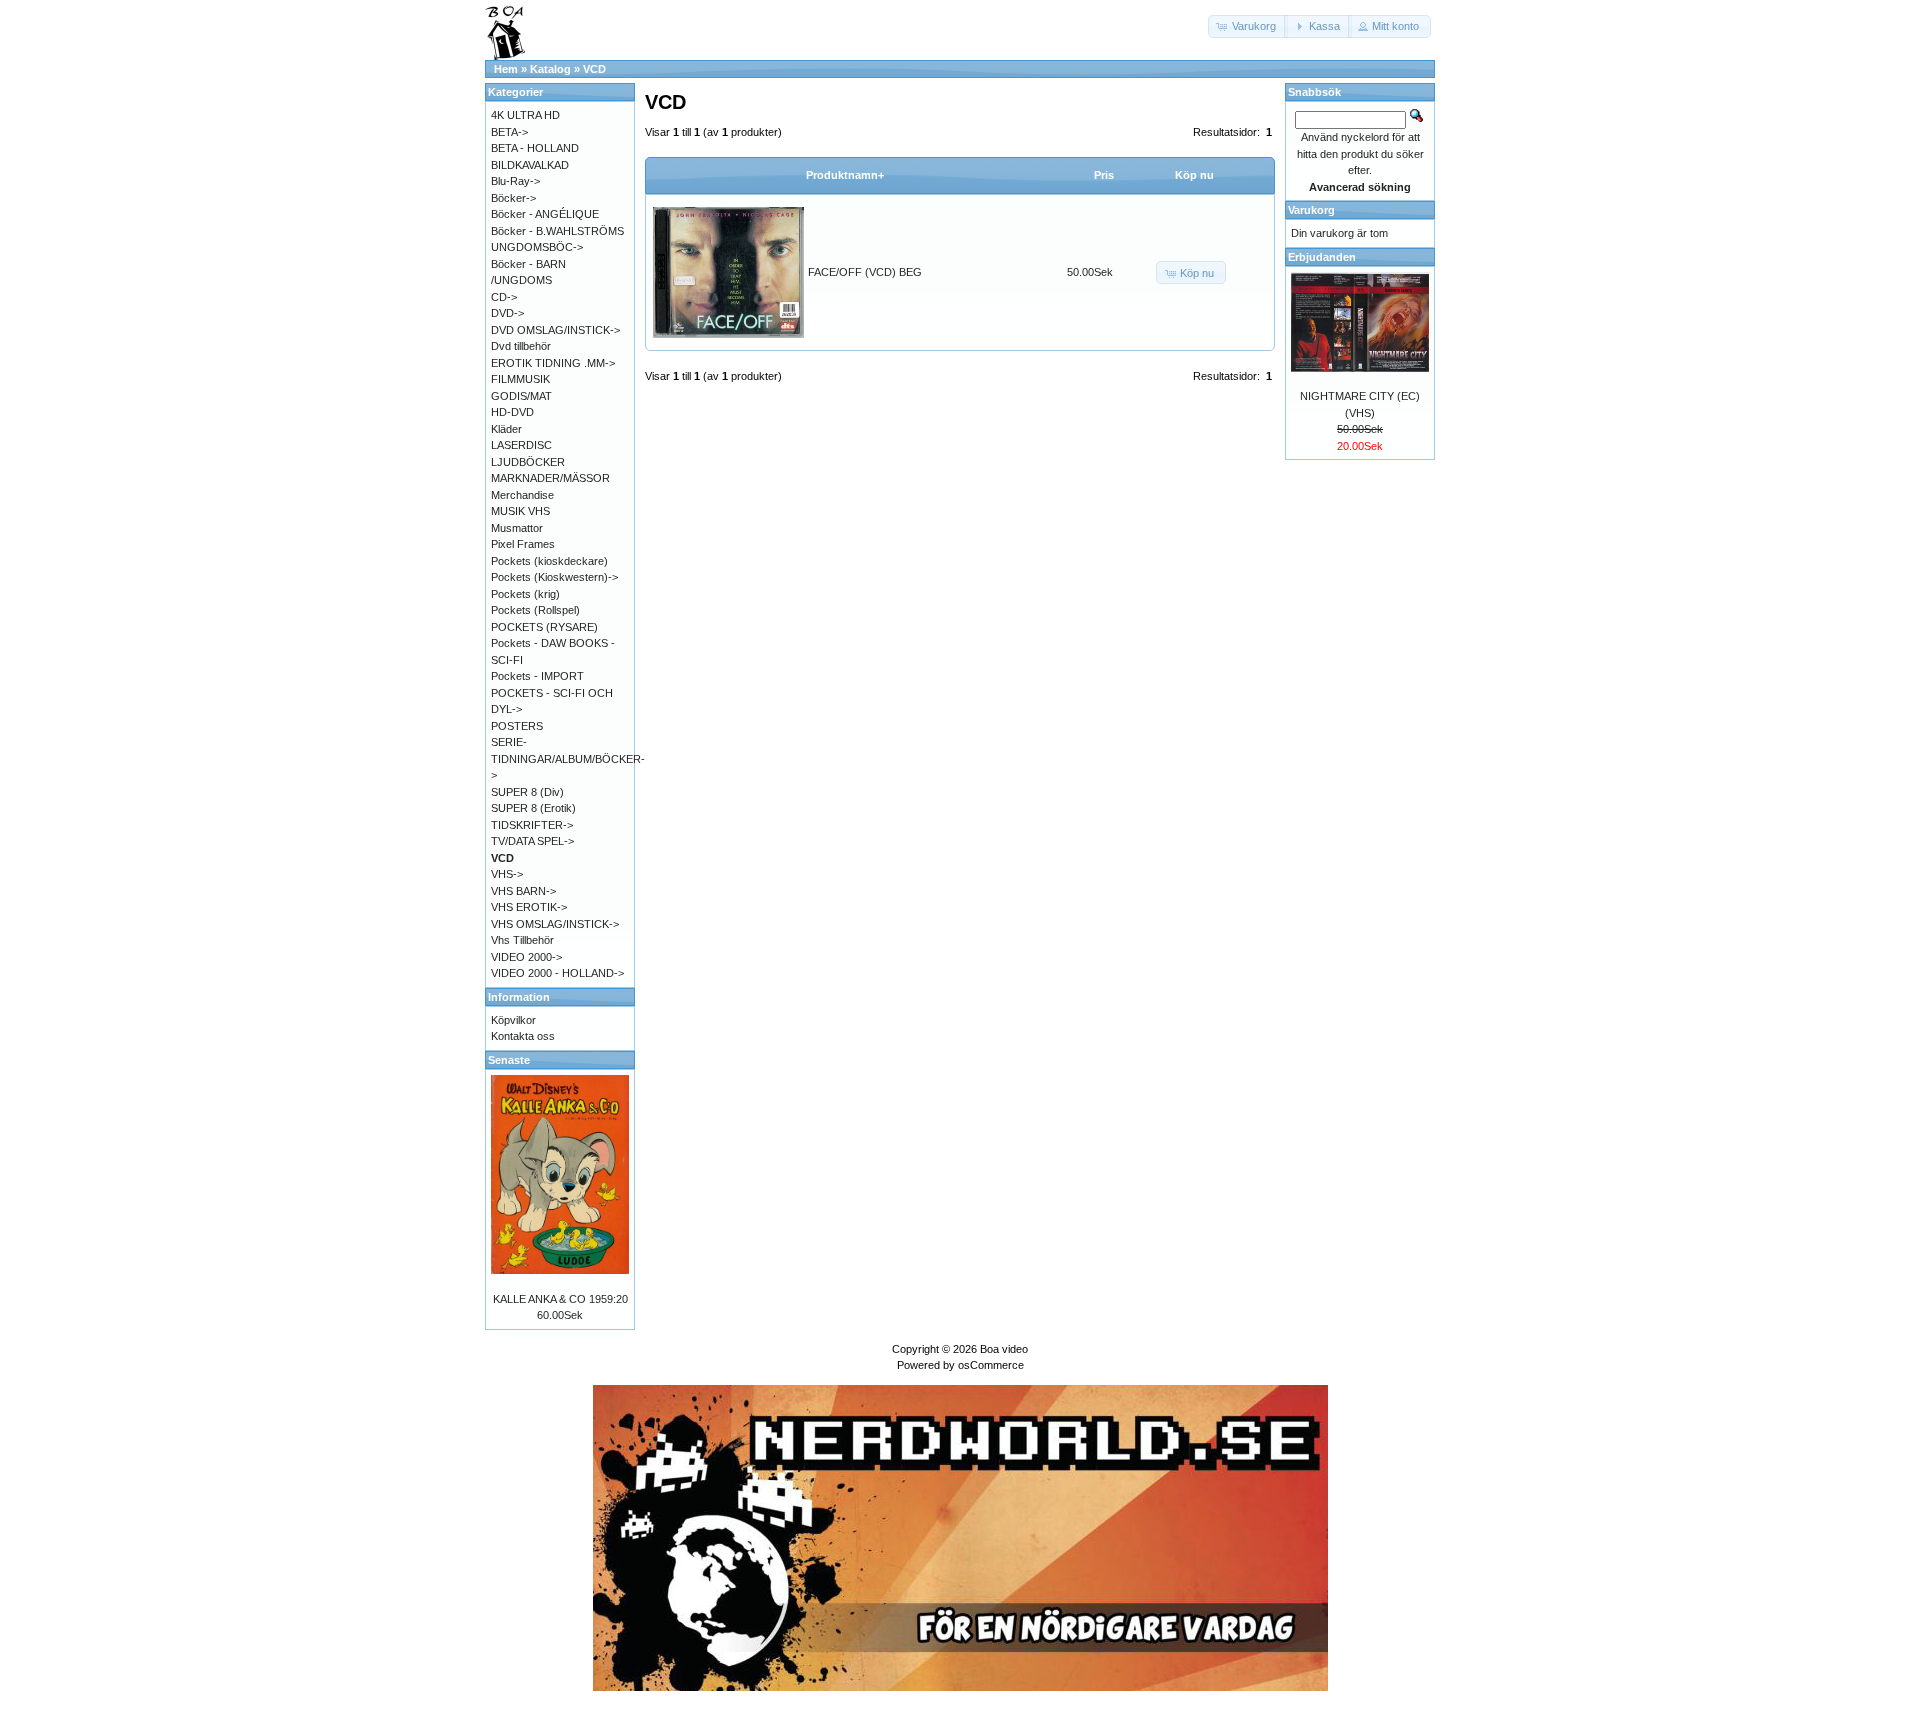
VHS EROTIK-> (529, 907)
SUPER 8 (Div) (527, 792)
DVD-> (507, 313)
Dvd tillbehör (521, 346)
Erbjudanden (1322, 257)
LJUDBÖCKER (528, 462)
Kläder (506, 429)
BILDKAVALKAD (530, 165)
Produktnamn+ (845, 175)
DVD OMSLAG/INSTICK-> (555, 330)
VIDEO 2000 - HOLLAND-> (557, 973)
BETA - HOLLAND (535, 148)
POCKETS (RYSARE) (544, 627)
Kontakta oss (523, 1036)
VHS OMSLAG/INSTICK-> (555, 924)
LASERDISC (521, 445)
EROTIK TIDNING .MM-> (553, 363)
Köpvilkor (513, 1020)
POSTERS (517, 726)
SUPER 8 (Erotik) (533, 808)
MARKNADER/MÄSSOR (550, 478)
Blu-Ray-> (515, 181)
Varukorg (1311, 210)
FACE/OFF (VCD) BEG (865, 272)
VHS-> (507, 874)
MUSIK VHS (520, 511)
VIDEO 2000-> (526, 957)
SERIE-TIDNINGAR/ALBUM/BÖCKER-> (568, 758)
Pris (1104, 175)
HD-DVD (512, 412)
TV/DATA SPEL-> (532, 841)
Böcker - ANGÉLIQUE (545, 214)
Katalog (550, 69)
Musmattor (517, 528)
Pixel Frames (523, 544)
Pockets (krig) (525, 594)
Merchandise (522, 495)
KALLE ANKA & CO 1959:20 (560, 1299)
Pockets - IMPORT (537, 676)
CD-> (504, 297)
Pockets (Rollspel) (535, 610)
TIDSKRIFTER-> (532, 825)
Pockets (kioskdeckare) (549, 561)
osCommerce (991, 1365)
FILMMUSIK (520, 379)
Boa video (1004, 1349)
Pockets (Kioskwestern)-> (554, 577)
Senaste (509, 1060)
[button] (1248, 26)
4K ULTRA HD (525, 115)
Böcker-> (513, 198)
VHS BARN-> (523, 891)
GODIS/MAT (521, 396)
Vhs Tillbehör (522, 940)
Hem (506, 69)
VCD (594, 69)
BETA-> (509, 132)
